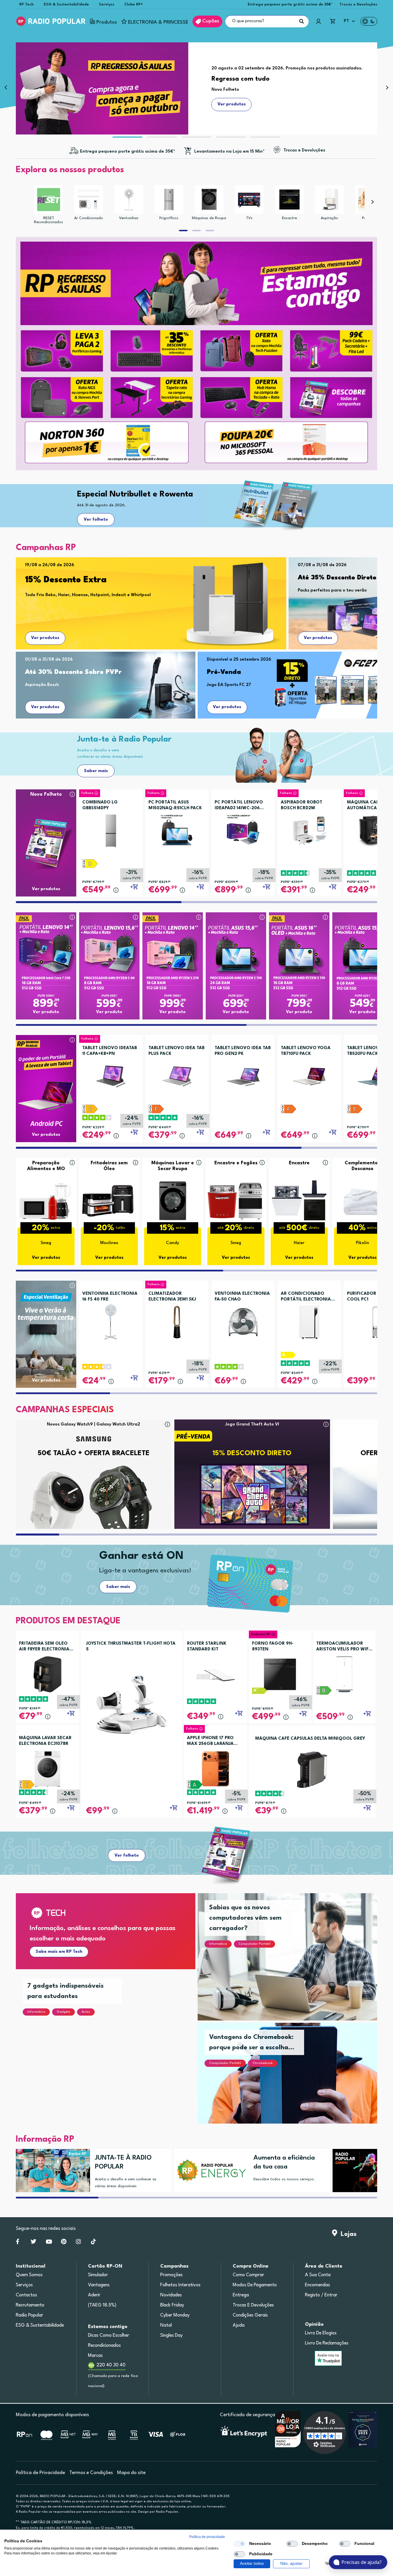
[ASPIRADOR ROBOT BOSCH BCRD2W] (309, 829)
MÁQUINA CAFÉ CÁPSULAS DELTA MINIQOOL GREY (310, 1739)
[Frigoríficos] (169, 200)
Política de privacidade (207, 2537)
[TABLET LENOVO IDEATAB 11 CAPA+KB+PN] (111, 1074)
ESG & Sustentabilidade (66, 4)
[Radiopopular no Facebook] (18, 2243)
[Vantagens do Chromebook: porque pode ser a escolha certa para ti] (294, 2080)
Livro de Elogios (321, 2333)
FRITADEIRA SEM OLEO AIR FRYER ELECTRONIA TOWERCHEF (44, 1647)
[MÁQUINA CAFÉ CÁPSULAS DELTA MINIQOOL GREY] (312, 1770)
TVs (249, 218)
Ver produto (46, 1012)
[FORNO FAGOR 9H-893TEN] (280, 1674)
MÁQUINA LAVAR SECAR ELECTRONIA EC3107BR (45, 1741)
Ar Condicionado (89, 218)
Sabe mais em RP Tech (59, 1952)
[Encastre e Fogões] (236, 1200)
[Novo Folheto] (46, 832)
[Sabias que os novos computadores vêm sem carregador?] (294, 1964)
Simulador (98, 2275)
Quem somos (29, 2275)
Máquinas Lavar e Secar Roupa (173, 1166)
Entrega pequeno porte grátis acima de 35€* (290, 4)
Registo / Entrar (321, 2295)
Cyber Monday (175, 2315)
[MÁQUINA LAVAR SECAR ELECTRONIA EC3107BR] (47, 1769)
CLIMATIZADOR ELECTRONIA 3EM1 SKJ (172, 1297)
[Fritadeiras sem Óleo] (109, 1200)
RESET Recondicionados (48, 220)
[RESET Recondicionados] (49, 200)
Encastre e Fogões (236, 1163)
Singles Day (171, 2336)
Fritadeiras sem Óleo (109, 1166)
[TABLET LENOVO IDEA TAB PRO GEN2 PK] (243, 1074)
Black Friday (172, 2305)
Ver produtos (45, 638)
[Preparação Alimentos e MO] (46, 1200)
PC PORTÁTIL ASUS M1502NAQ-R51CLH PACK (175, 805)
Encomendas (317, 2285)
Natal (166, 2325)
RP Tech (26, 4)
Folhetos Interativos (180, 2285)
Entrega (241, 2295)
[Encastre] (289, 200)
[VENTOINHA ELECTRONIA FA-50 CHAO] (243, 1320)
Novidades (171, 2295)
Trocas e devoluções (253, 2305)
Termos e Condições (91, 2473)
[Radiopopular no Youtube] (49, 2243)
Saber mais (96, 771)
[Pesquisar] (302, 21)
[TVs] (249, 200)
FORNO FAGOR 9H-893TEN (273, 1647)
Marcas (95, 2356)
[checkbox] (239, 2544)
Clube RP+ (134, 4)
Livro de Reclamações (327, 2343)
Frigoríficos (169, 218)
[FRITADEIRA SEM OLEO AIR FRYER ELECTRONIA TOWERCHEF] (47, 1674)
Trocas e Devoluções (358, 4)
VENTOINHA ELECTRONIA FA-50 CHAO (242, 1297)
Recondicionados (104, 2346)
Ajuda (239, 2325)
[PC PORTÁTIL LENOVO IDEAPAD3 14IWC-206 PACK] (243, 829)
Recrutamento (30, 2305)
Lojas (347, 2234)
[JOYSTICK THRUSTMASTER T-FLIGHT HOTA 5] (131, 1704)
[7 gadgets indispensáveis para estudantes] (112, 2054)
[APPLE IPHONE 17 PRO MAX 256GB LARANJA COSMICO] (215, 1769)
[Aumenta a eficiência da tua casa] (209, 2171)
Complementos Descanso (362, 1166)
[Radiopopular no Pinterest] (64, 2243)
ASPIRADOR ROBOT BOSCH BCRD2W (302, 805)
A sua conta (318, 2275)
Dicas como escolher (109, 2336)
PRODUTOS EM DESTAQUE (68, 1621)
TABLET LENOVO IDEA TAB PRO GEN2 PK (243, 1051)
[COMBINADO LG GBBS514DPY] (111, 829)
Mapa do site (131, 2473)
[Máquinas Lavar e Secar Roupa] (173, 1200)
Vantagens (99, 2285)
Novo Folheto (46, 794)
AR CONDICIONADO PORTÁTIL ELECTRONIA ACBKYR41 (306, 1297)
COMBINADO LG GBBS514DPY (100, 805)
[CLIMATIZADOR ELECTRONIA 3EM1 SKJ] (177, 1320)
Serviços (107, 4)
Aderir (94, 2295)
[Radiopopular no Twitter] (34, 2243)
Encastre (289, 218)
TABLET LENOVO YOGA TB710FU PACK (306, 1051)
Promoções (171, 2275)
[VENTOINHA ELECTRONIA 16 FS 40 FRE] (111, 1320)
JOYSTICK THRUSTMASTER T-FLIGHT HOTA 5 (131, 1647)
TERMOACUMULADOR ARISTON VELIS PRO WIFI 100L (343, 1647)
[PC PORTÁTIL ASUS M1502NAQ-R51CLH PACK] (177, 829)
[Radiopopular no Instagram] (78, 2243)
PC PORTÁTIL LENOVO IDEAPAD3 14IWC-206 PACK (239, 806)
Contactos (26, 2295)
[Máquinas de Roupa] (209, 200)
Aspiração (329, 218)
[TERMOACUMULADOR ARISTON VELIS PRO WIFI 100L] (344, 1674)
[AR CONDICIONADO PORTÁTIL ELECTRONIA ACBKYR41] (309, 1320)
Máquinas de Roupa (209, 218)
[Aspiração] (329, 200)
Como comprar (248, 2275)
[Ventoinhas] (129, 200)
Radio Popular (29, 2315)
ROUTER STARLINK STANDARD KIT (207, 1647)
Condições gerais (250, 2315)
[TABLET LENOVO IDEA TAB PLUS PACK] (177, 1074)
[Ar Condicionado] (89, 200)
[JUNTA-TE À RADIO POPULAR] (51, 2171)
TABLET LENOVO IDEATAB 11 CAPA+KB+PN (110, 1051)
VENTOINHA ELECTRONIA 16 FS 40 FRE (110, 1297)
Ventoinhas (129, 218)
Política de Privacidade (40, 2473)
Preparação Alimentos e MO (46, 1166)
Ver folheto (96, 520)
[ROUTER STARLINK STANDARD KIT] (215, 1674)
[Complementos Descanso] (363, 1200)
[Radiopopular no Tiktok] (93, 2243)
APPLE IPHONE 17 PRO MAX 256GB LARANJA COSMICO (210, 1741)
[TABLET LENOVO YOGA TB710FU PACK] (309, 1074)
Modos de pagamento (255, 2285)
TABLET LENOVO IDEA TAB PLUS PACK (177, 1051)
